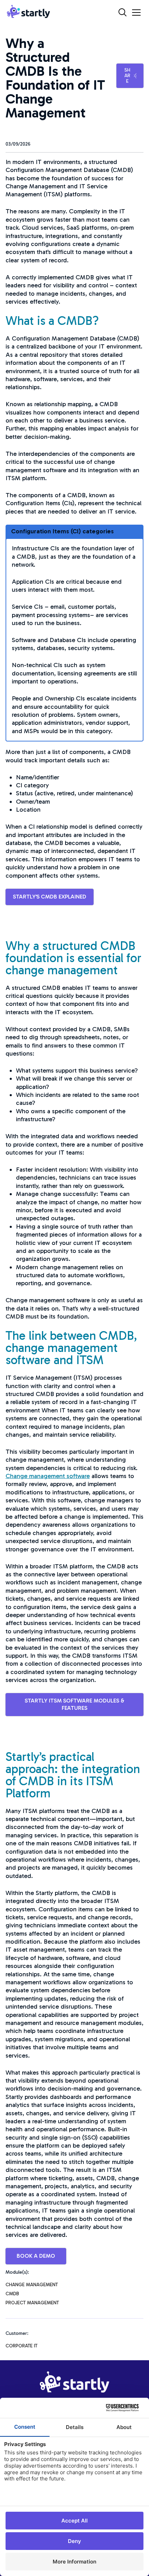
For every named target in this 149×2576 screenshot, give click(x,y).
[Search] (122, 12)
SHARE (127, 76)
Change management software (48, 1476)
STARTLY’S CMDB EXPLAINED (50, 897)
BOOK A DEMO (36, 2256)
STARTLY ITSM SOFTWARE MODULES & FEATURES (74, 1704)
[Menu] (136, 13)
